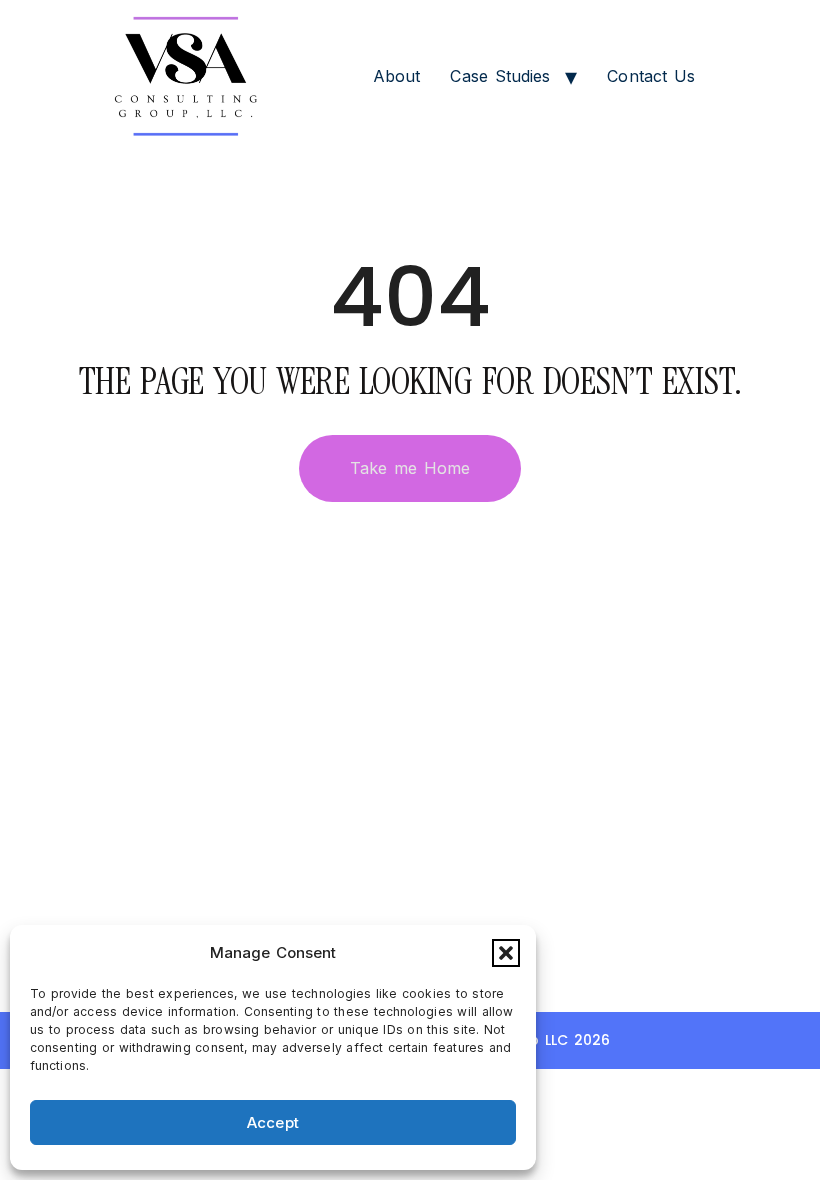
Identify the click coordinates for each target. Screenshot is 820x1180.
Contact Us (651, 76)
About (397, 76)
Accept (273, 1122)
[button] (506, 953)
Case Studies (500, 76)
